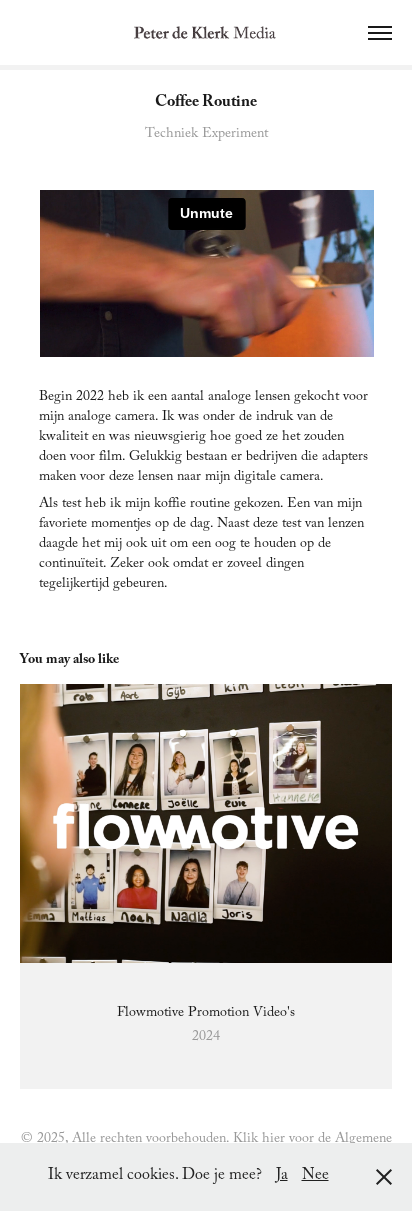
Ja (282, 1176)
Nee (315, 1176)
